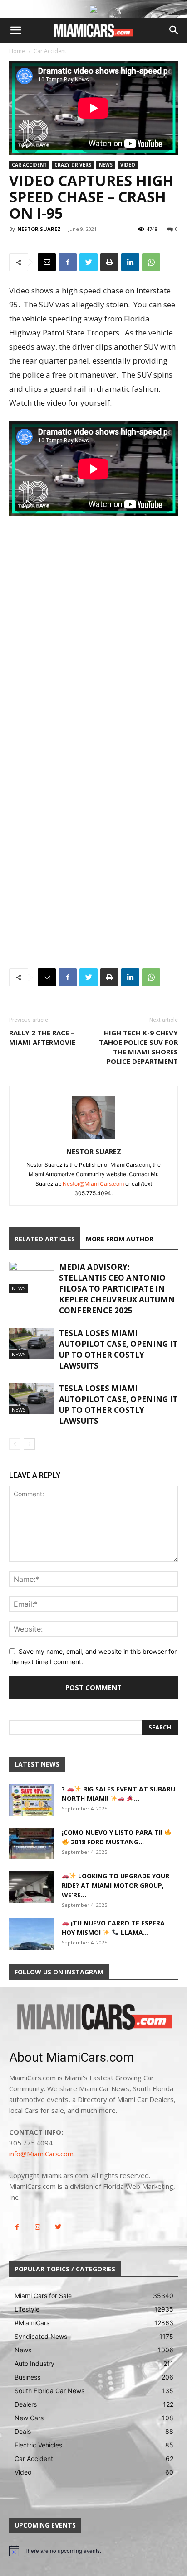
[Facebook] (68, 262)
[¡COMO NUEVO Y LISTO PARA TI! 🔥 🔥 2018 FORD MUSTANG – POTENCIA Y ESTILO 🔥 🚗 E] (32, 1843)
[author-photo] (93, 1139)
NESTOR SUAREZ (39, 229)
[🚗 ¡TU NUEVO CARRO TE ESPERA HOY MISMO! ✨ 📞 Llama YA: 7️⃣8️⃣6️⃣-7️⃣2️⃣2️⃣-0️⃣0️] (32, 1934)
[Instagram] (37, 2227)
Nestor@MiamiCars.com (93, 1184)
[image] (93, 2018)
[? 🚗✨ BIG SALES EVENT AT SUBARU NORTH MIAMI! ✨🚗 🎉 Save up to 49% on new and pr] (32, 1800)
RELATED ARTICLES (45, 1239)
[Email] (47, 262)
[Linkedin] (130, 262)
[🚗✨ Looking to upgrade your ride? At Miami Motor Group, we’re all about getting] (32, 1887)
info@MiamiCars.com (41, 2154)
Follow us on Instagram (59, 1972)
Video (128, 165)
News (106, 165)
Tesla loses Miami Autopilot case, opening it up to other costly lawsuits (118, 1349)
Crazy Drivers (73, 165)
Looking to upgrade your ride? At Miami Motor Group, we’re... (116, 1885)
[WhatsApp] (151, 262)
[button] (15, 30)
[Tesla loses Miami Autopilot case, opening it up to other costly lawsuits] (32, 1343)
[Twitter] (89, 262)
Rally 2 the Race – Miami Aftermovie (42, 1037)
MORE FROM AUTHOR (120, 1239)
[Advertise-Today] (93, 9)
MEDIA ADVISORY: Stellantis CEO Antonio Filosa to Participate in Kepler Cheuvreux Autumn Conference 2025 (117, 1289)
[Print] (109, 262)
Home (17, 51)
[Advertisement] (93, 640)
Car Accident (50, 51)
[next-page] (29, 1444)
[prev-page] (15, 1444)
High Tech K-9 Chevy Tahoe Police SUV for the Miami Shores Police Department (138, 1047)
